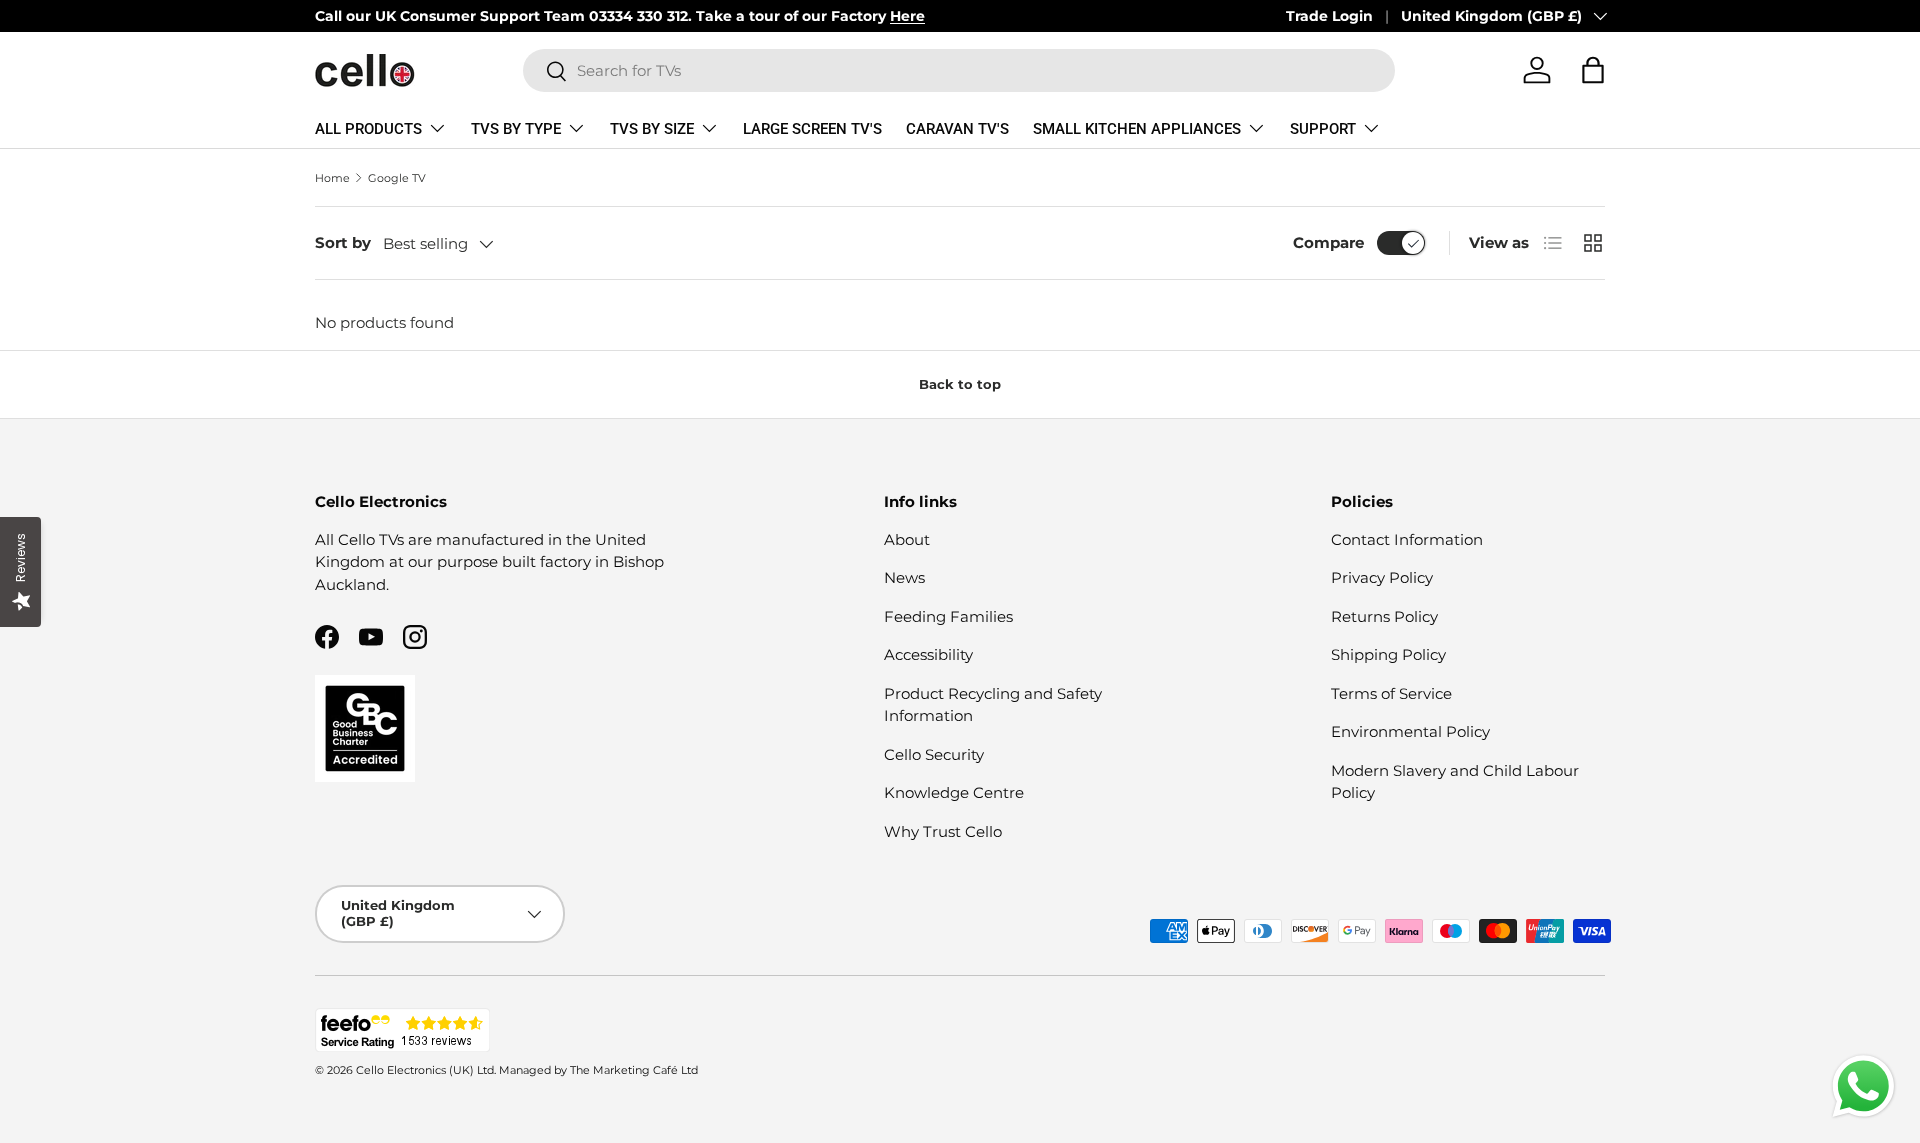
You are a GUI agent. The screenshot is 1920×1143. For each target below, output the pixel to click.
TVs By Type (516, 129)
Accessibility (928, 654)
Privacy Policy (1382, 577)
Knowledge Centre (954, 792)
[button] (1593, 70)
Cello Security (934, 754)
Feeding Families (948, 616)
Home (332, 178)
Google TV (397, 178)
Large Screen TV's (812, 129)
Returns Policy (1384, 616)
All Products (368, 129)
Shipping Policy (1388, 654)
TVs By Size (652, 129)
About (907, 539)
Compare (1328, 242)
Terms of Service (1391, 693)
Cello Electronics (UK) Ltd (425, 1070)
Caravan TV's (957, 129)
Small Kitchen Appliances (1137, 129)
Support (1323, 129)
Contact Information (1407, 539)
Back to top (960, 384)
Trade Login (1329, 16)
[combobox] (959, 70)
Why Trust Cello (943, 831)
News (904, 577)
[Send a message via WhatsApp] (1863, 1086)
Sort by (343, 242)
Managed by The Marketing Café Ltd (598, 1070)
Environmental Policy (1410, 731)
